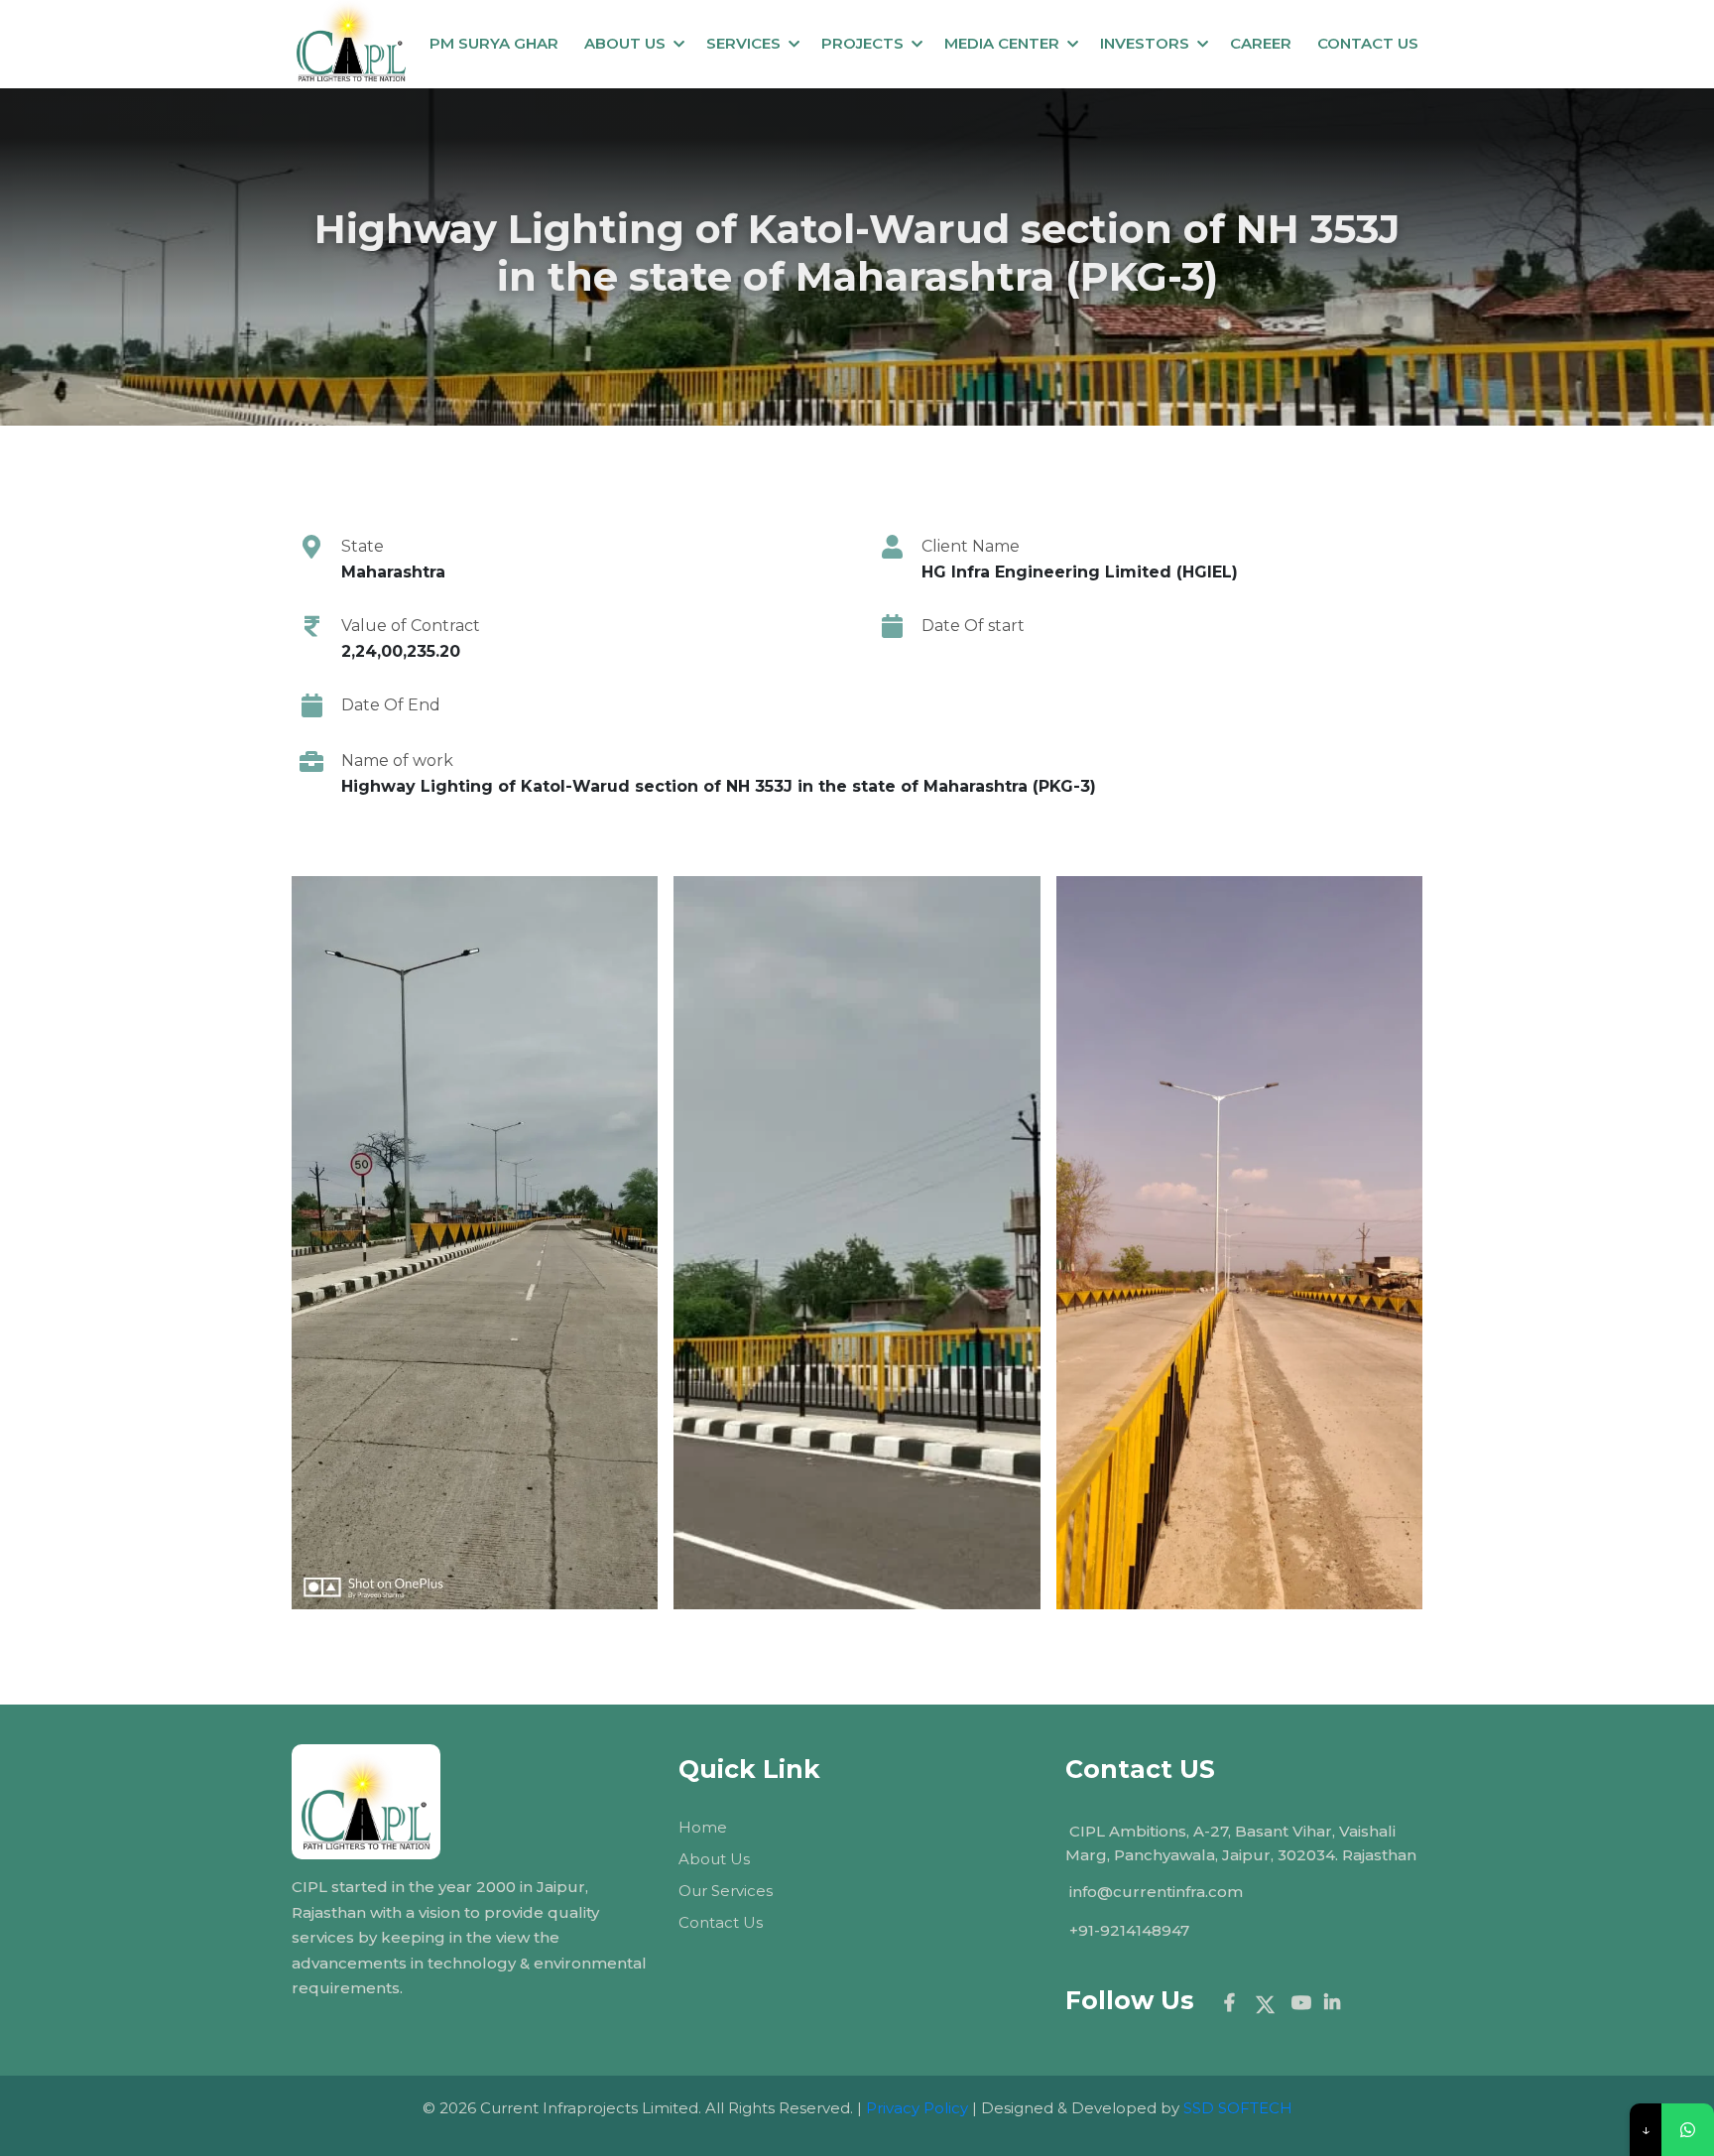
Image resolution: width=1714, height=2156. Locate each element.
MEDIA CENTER (1002, 43)
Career (1261, 43)
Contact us (1368, 43)
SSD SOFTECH (1238, 2108)
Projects (862, 43)
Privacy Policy (917, 2108)
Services (743, 43)
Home (703, 1827)
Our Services (726, 1891)
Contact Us (721, 1922)
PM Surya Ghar (494, 43)
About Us (625, 43)
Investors (1145, 43)
